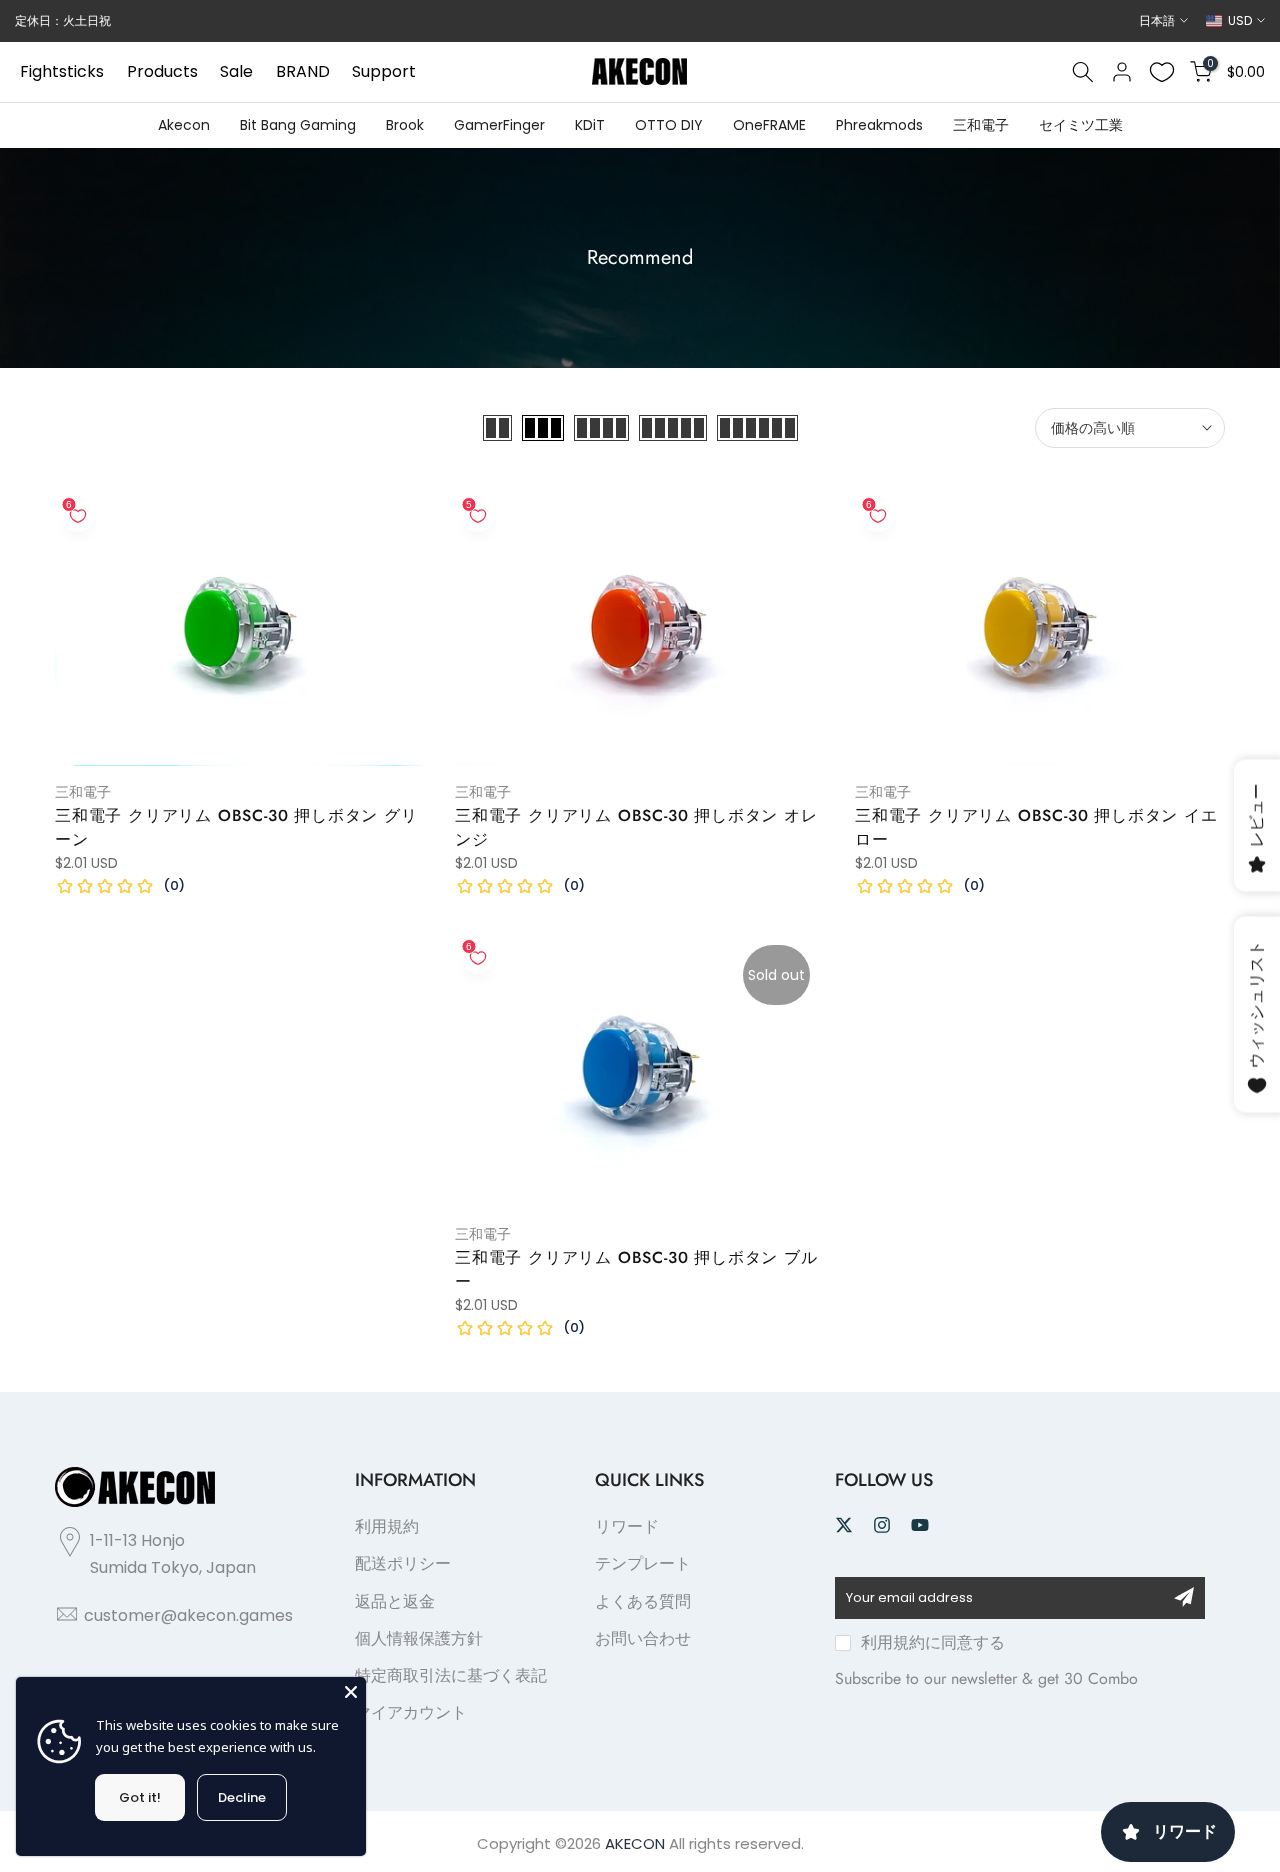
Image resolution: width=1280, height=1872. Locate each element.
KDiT (590, 125)
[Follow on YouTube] (920, 1525)
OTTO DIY (669, 125)
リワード (627, 1526)
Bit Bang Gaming (298, 125)
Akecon (184, 125)
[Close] (351, 1692)
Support (384, 71)
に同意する (933, 1642)
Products (162, 71)
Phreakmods (879, 125)
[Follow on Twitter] (844, 1525)
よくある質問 (643, 1601)
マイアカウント (411, 1712)
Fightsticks (62, 71)
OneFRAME (769, 125)
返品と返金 (395, 1601)
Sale (236, 71)
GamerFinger (499, 125)
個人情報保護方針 (419, 1638)
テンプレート (643, 1563)
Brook (405, 125)
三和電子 (981, 125)
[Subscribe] (1184, 1597)
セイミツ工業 (1081, 125)
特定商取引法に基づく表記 (451, 1675)
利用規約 (387, 1526)
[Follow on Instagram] (882, 1525)
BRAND (303, 71)
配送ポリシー (403, 1563)
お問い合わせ (643, 1638)
